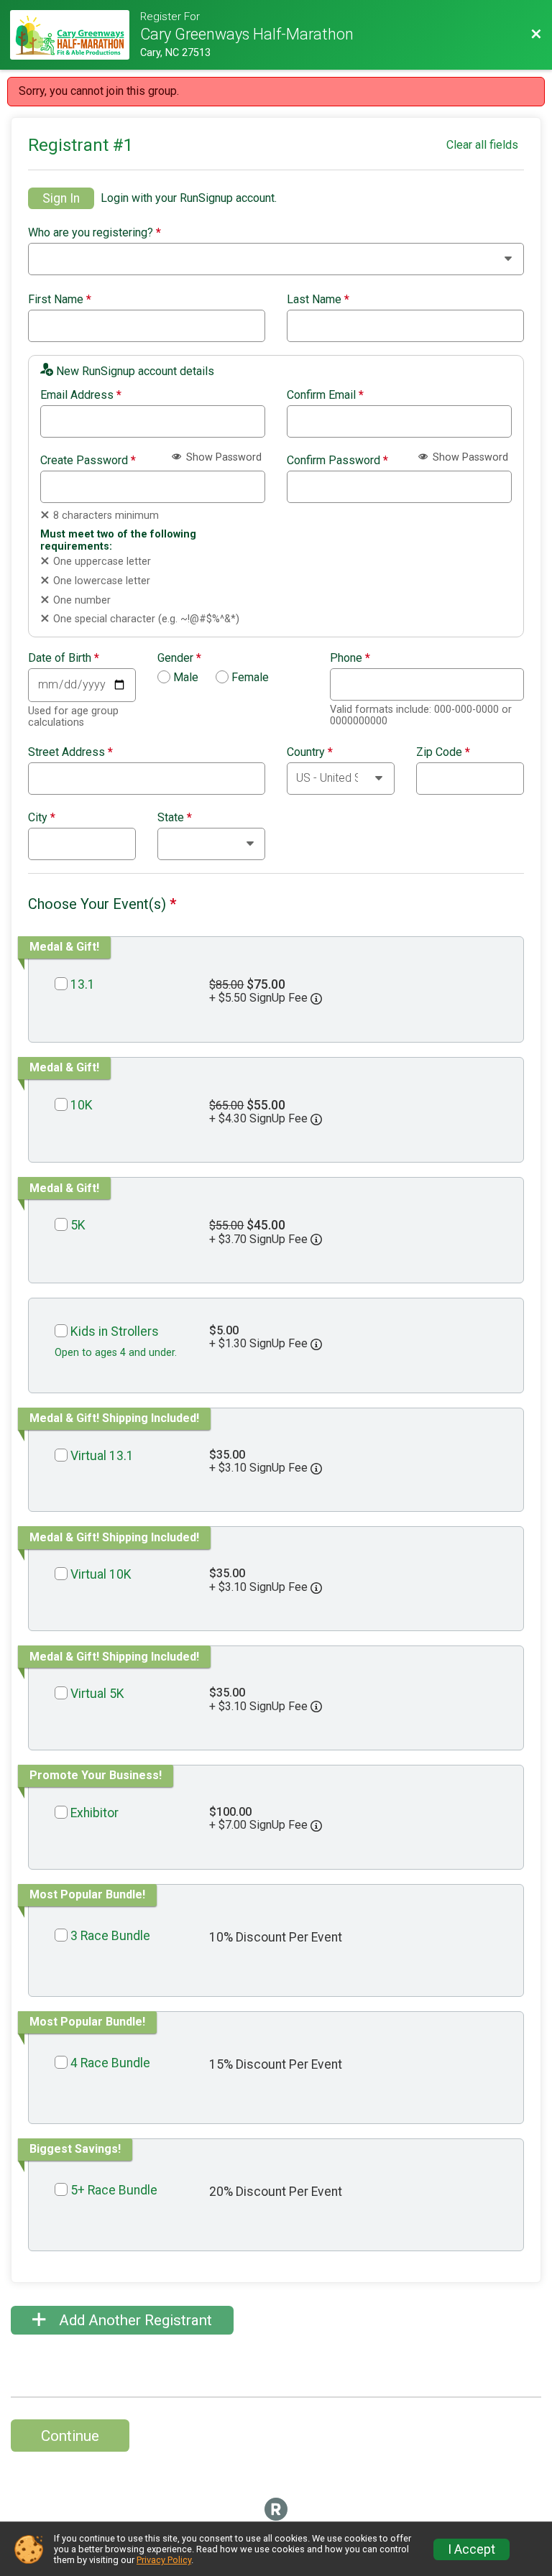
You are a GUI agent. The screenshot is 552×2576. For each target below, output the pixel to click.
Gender (179, 658)
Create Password (88, 461)
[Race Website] (75, 35)
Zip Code (443, 752)
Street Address (70, 752)
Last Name (318, 300)
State (175, 818)
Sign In (61, 198)
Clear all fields (482, 145)
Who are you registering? (95, 233)
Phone (350, 658)
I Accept (471, 2549)
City (42, 818)
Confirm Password (337, 461)
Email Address (81, 395)
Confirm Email (325, 395)
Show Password (222, 457)
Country (310, 752)
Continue (70, 2436)
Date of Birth (64, 658)
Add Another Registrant (134, 2320)
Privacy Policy (164, 2560)
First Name (60, 300)
